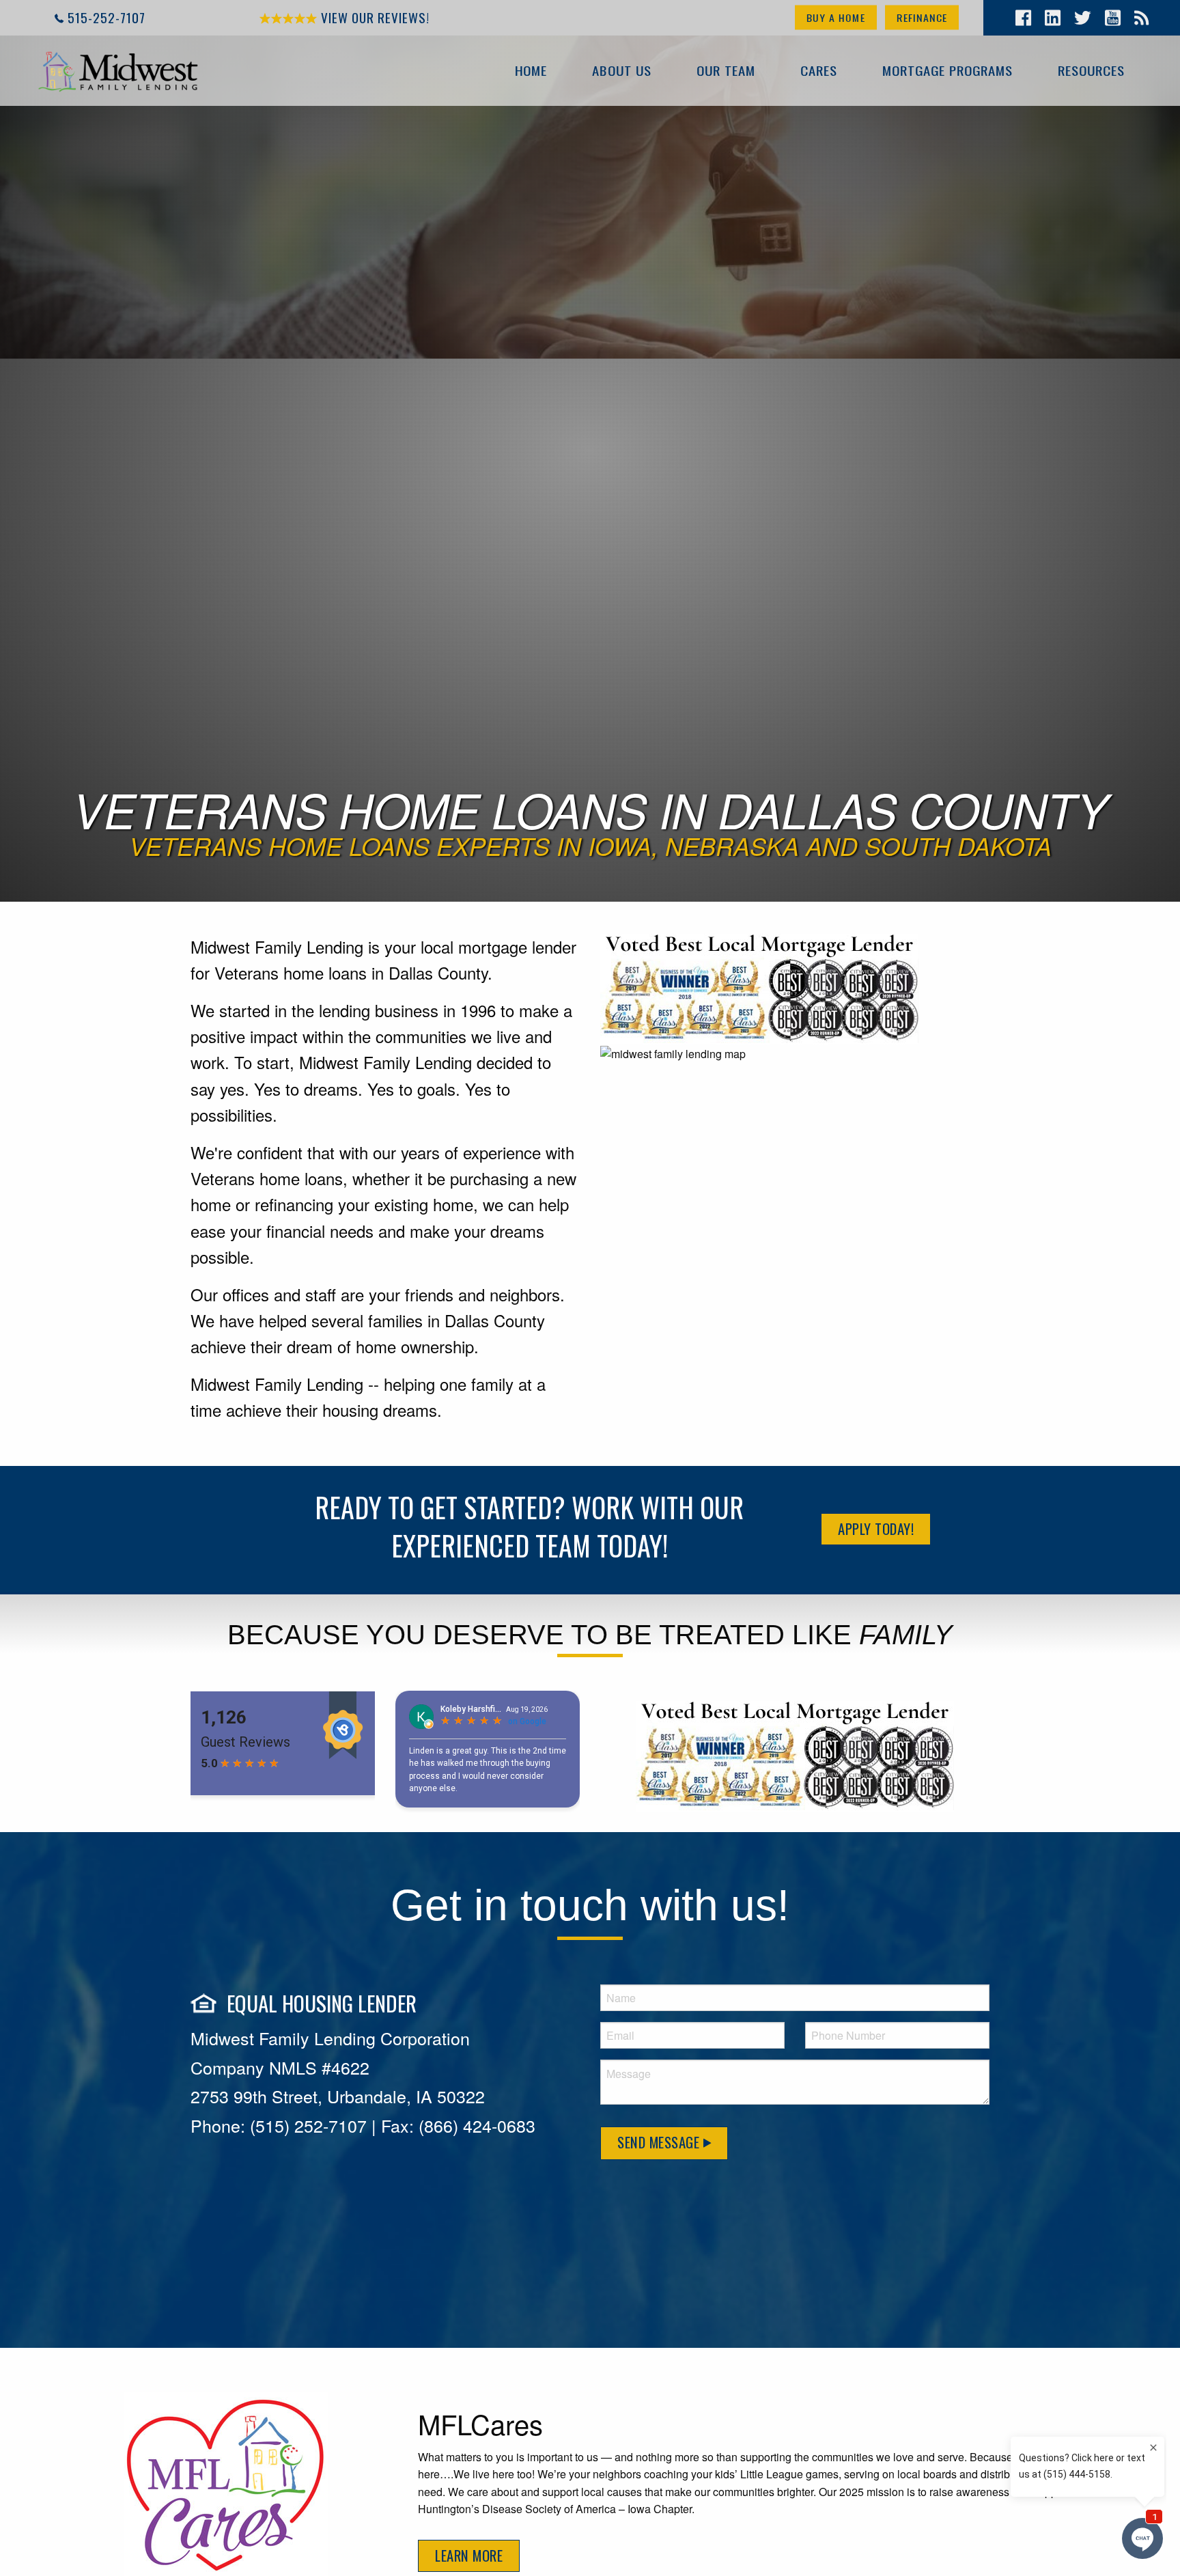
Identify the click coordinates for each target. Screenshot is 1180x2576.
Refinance (922, 17)
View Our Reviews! (374, 17)
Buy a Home (836, 17)
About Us (622, 70)
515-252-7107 (107, 17)
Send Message (660, 2142)
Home (531, 70)
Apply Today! (876, 1528)
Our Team (726, 70)
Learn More (469, 2555)
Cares (819, 70)
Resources (1091, 70)
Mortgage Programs (947, 70)
